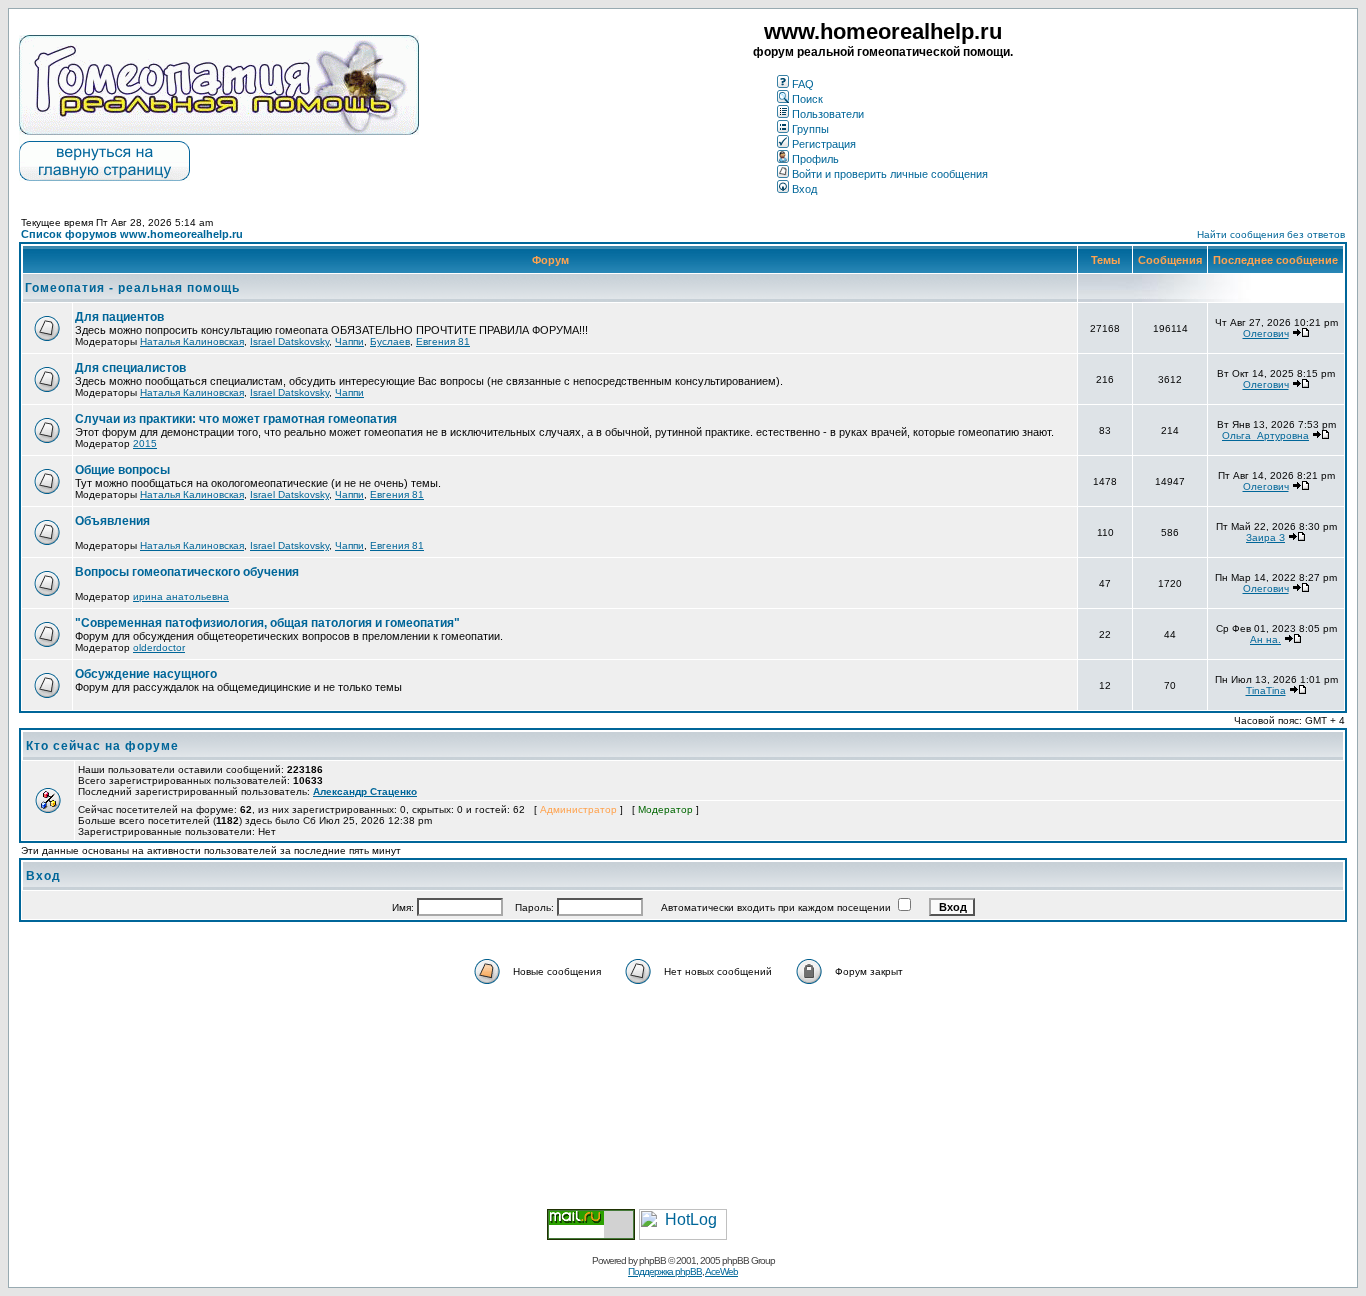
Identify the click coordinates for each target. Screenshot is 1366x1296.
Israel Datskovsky (289, 341)
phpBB (652, 1260)
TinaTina (1266, 690)
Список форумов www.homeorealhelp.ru (132, 234)
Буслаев (390, 341)
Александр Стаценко (365, 791)
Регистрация (824, 144)
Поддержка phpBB (665, 1271)
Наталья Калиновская (192, 341)
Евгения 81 (443, 341)
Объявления (112, 521)
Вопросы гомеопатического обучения (187, 572)
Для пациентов (119, 317)
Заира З (1265, 537)
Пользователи (828, 114)
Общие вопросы (122, 470)
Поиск (807, 99)
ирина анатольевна (181, 596)
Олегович (1266, 333)
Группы (810, 129)
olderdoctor (159, 647)
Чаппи (349, 341)
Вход (804, 189)
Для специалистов (130, 368)
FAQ (803, 84)
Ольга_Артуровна (1265, 435)
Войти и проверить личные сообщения (890, 174)
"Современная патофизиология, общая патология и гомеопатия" (267, 623)
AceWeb (721, 1271)
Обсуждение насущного (146, 674)
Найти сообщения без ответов (1271, 234)
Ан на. (1265, 639)
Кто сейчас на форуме (102, 746)
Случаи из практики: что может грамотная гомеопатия (236, 419)
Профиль (815, 159)
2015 (145, 443)
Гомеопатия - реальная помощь (132, 288)
